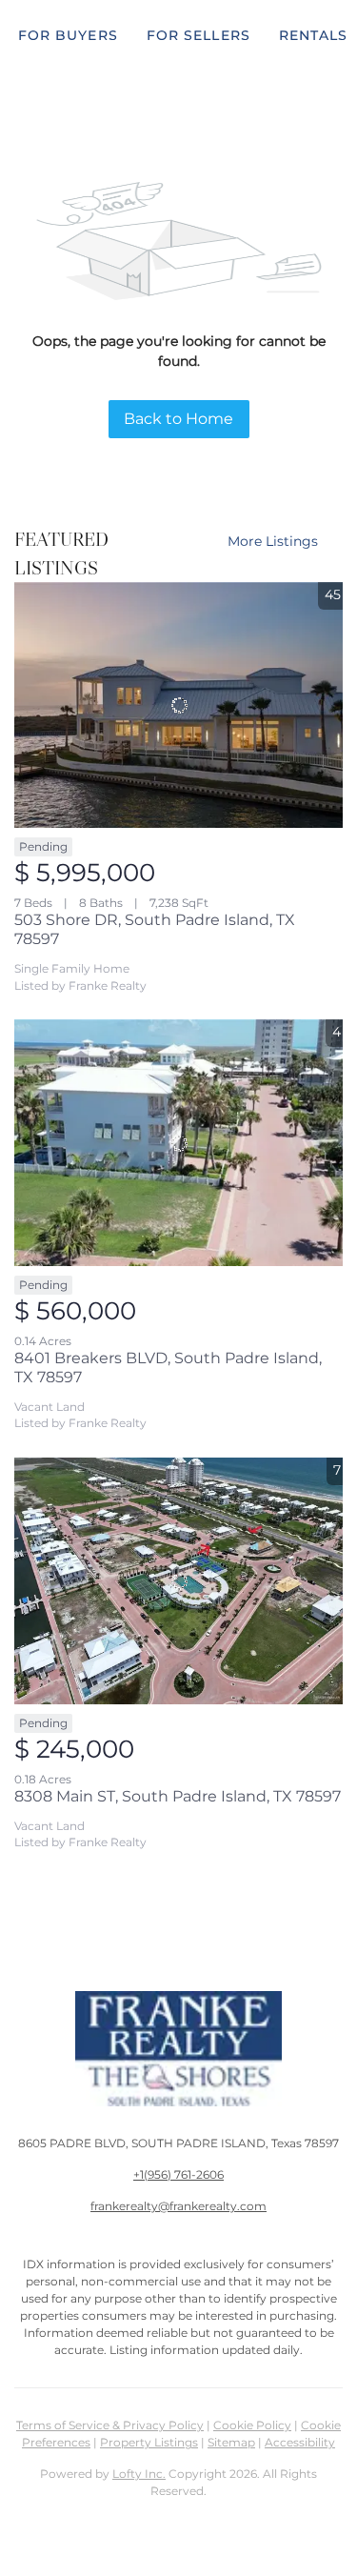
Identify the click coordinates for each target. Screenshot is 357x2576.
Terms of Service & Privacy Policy (110, 2425)
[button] (68, 35)
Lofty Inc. (139, 2474)
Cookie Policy (252, 2425)
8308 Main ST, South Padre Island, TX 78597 (178, 1796)
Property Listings (149, 2442)
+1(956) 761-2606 (178, 2174)
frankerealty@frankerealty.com (178, 2206)
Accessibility (300, 2442)
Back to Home (178, 419)
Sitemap (231, 2442)
